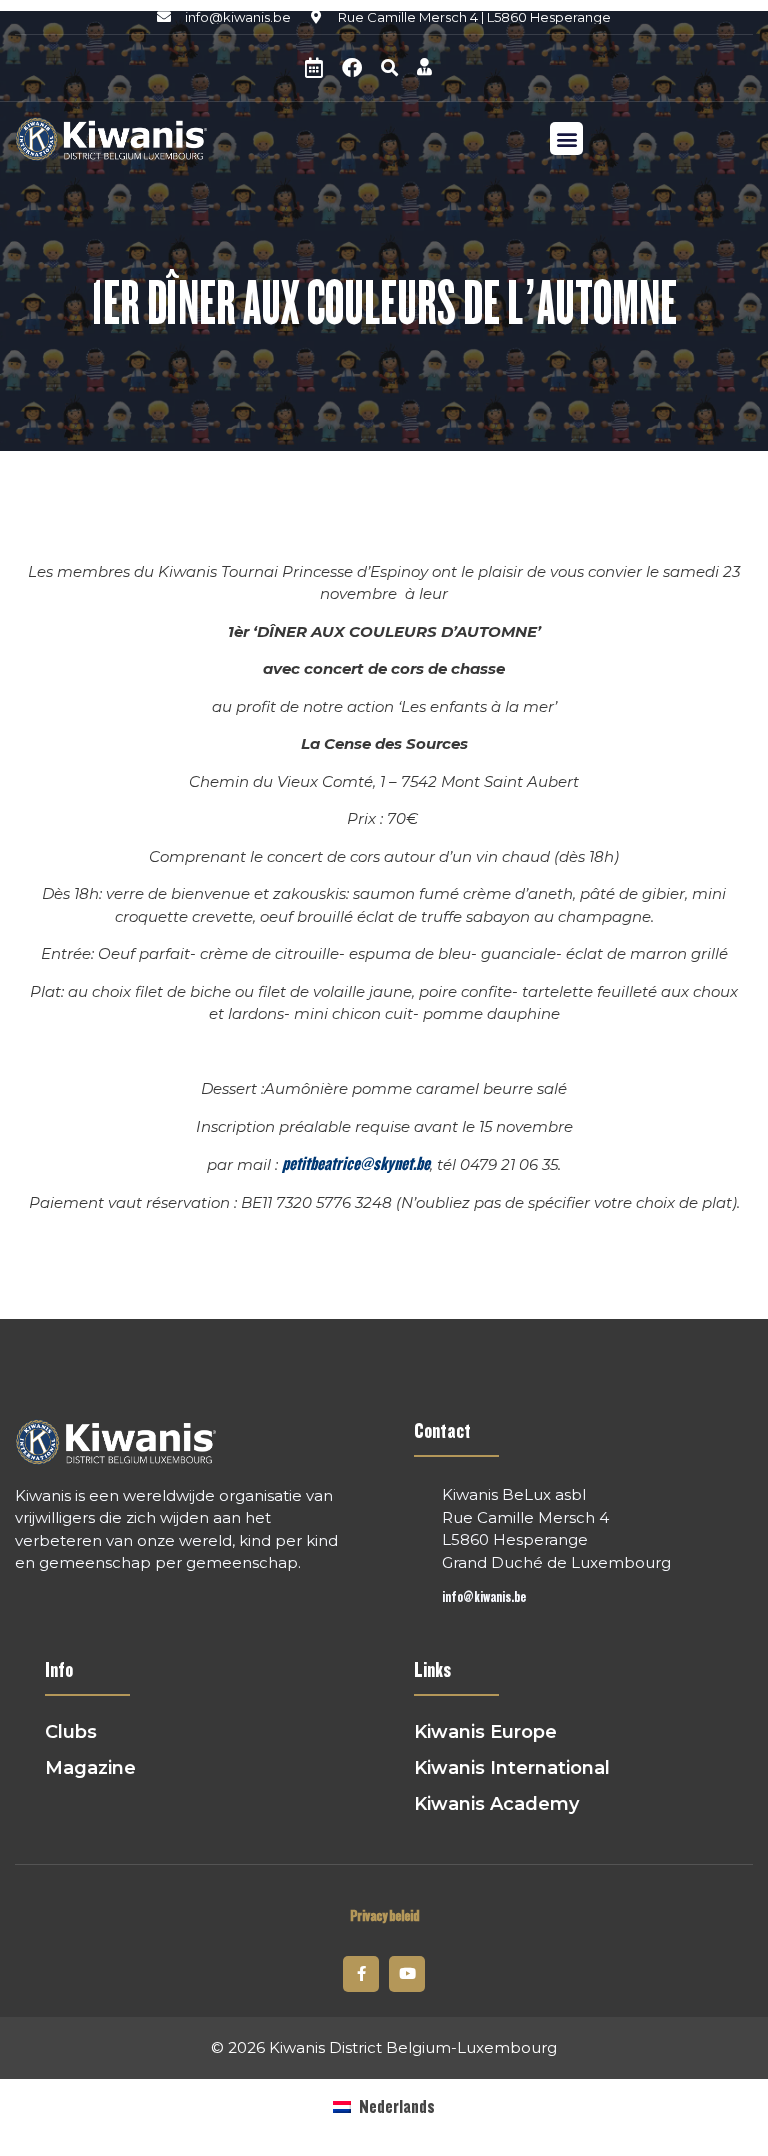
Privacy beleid (384, 1916)
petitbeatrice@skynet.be (356, 1164)
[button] (389, 68)
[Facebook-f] (361, 1974)
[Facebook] (352, 68)
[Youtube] (407, 1974)
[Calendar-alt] (314, 68)
